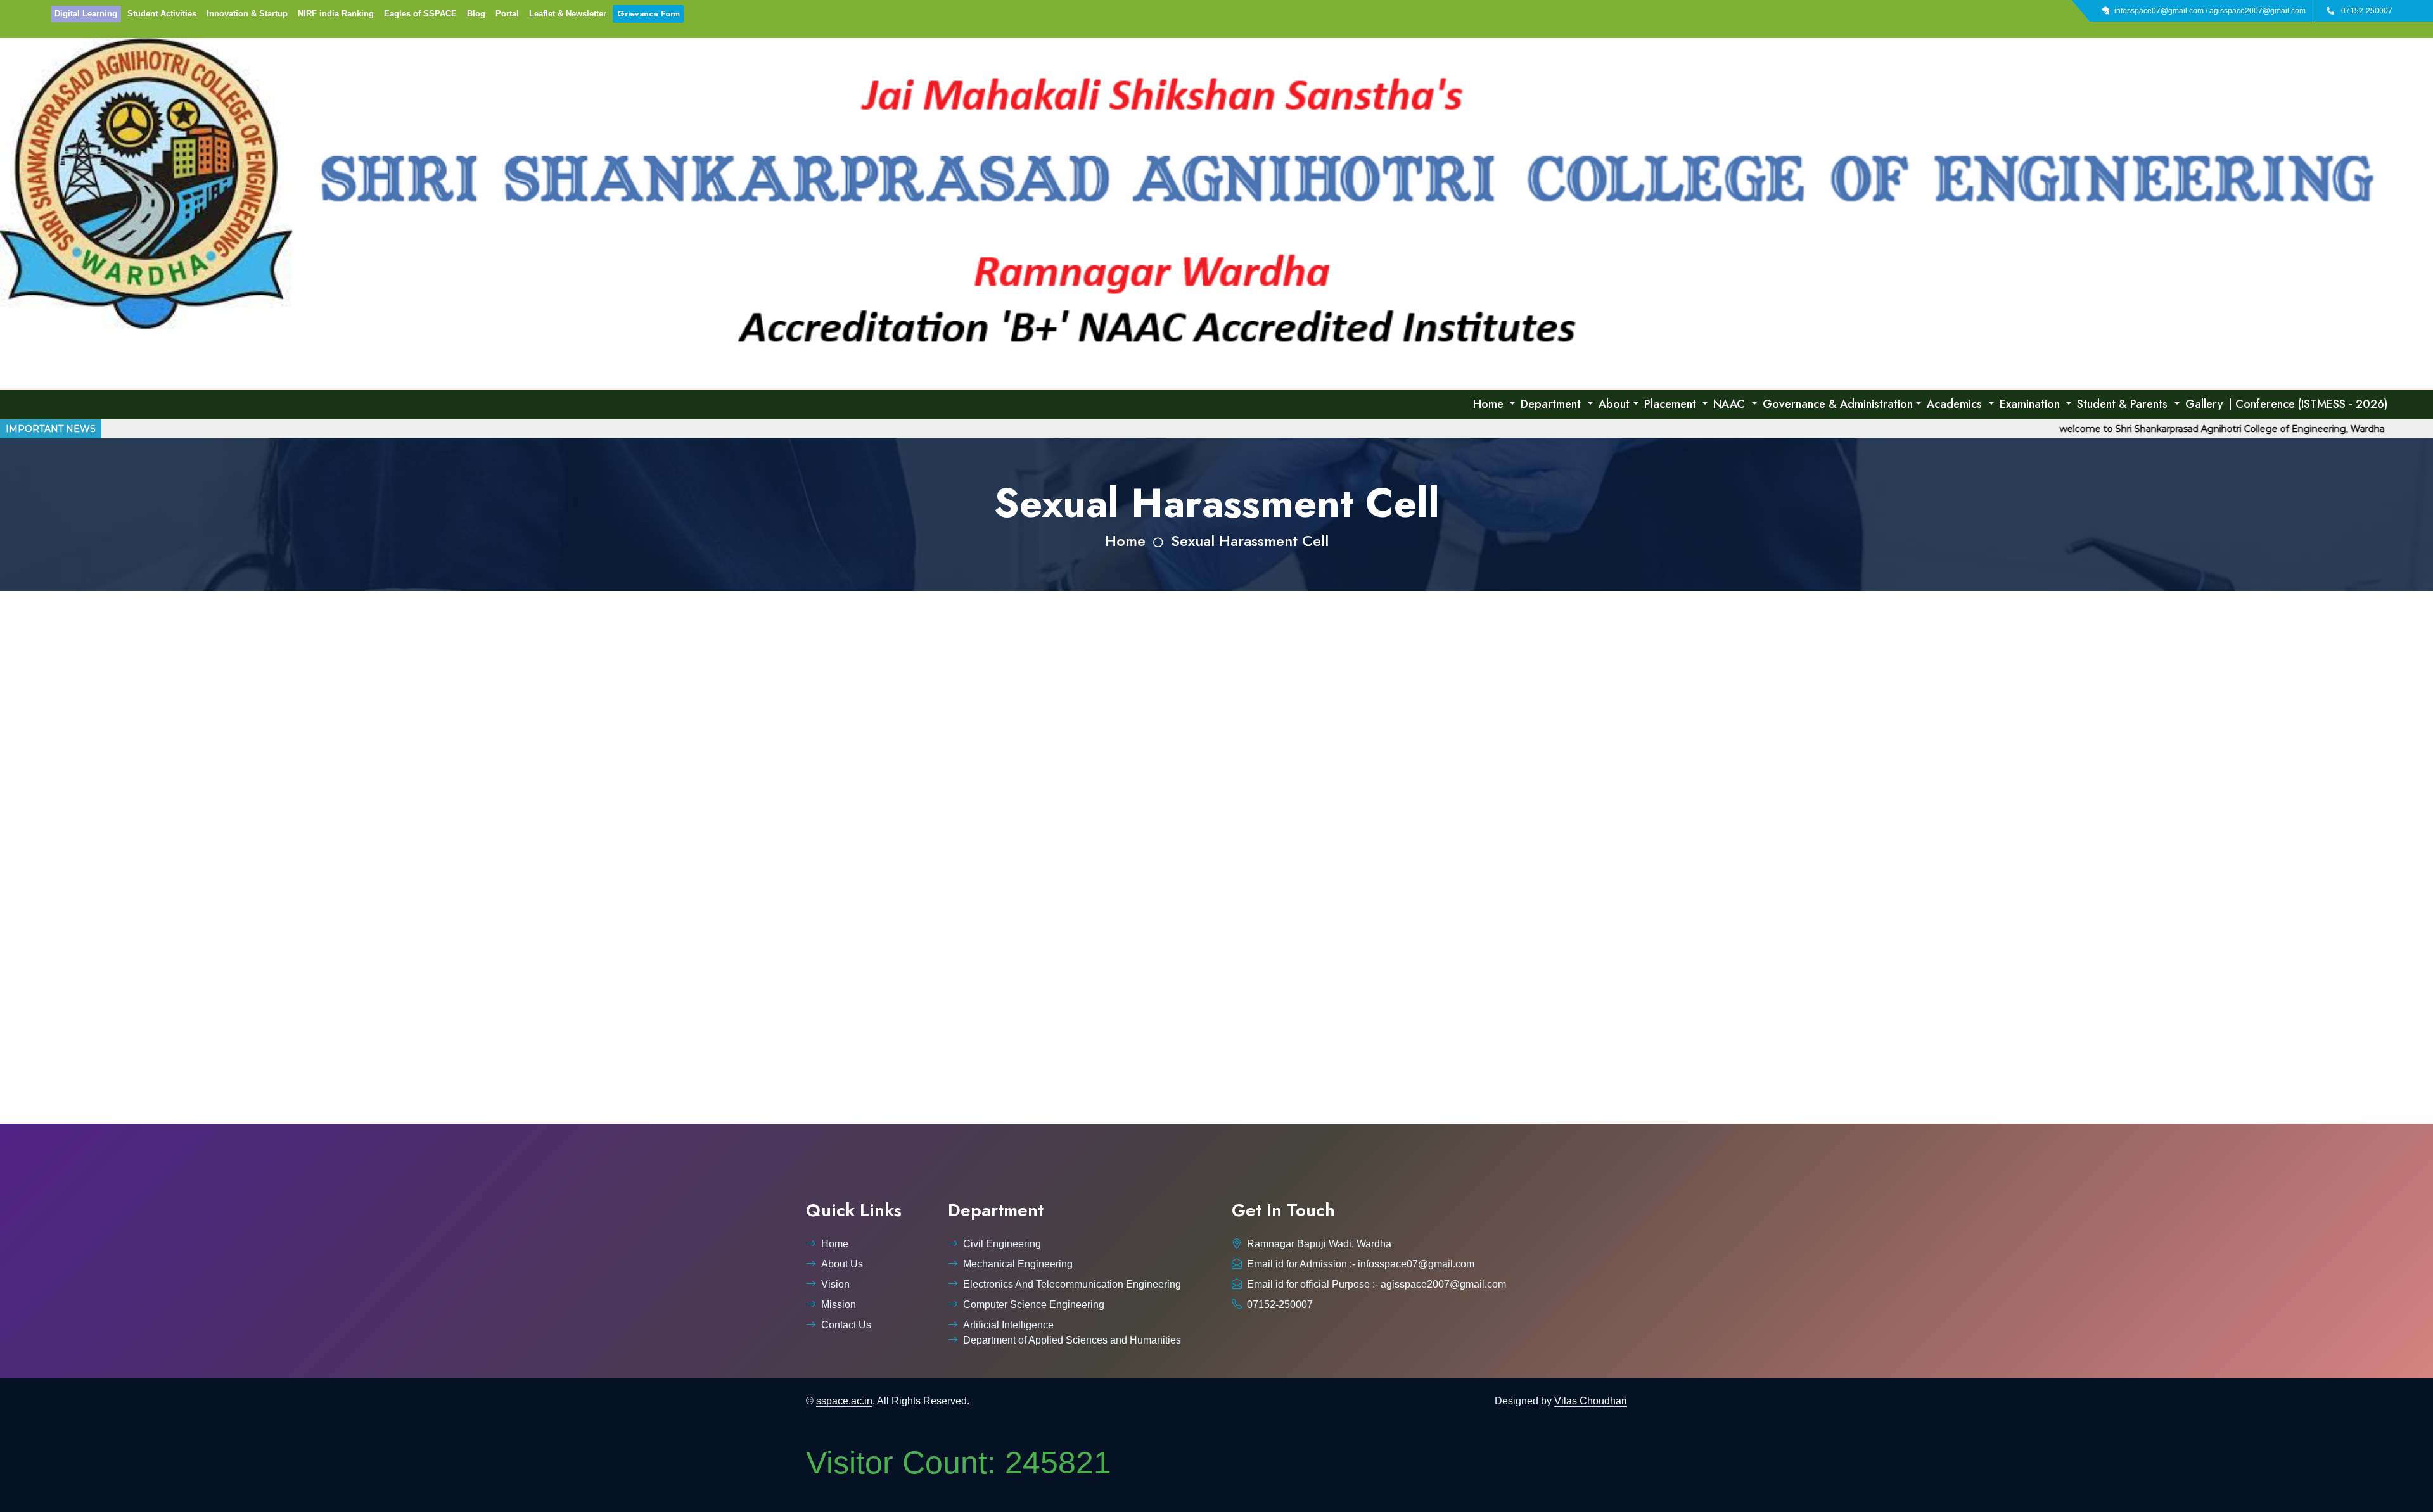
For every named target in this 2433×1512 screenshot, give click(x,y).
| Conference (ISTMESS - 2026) (2308, 404)
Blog (476, 14)
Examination (2031, 404)
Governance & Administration (1838, 404)
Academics (1956, 404)
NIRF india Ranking (336, 14)
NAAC (1731, 404)
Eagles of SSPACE (420, 14)
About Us (842, 1264)
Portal (507, 14)
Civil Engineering (1002, 1244)
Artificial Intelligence (1008, 1325)
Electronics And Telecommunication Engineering (1072, 1284)
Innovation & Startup (247, 14)
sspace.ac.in (844, 1401)
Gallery (2204, 404)
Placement (1672, 404)
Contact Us (846, 1325)
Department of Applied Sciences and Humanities (1072, 1340)
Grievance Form (648, 14)
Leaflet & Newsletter (568, 14)
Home (1490, 404)
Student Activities (162, 14)
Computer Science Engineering (1034, 1305)
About (1614, 404)
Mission (839, 1305)
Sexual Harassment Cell (1250, 541)
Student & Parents (2124, 404)
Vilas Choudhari (1591, 1401)
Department (1552, 404)
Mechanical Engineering (1018, 1264)
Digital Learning (86, 14)
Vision (835, 1284)
